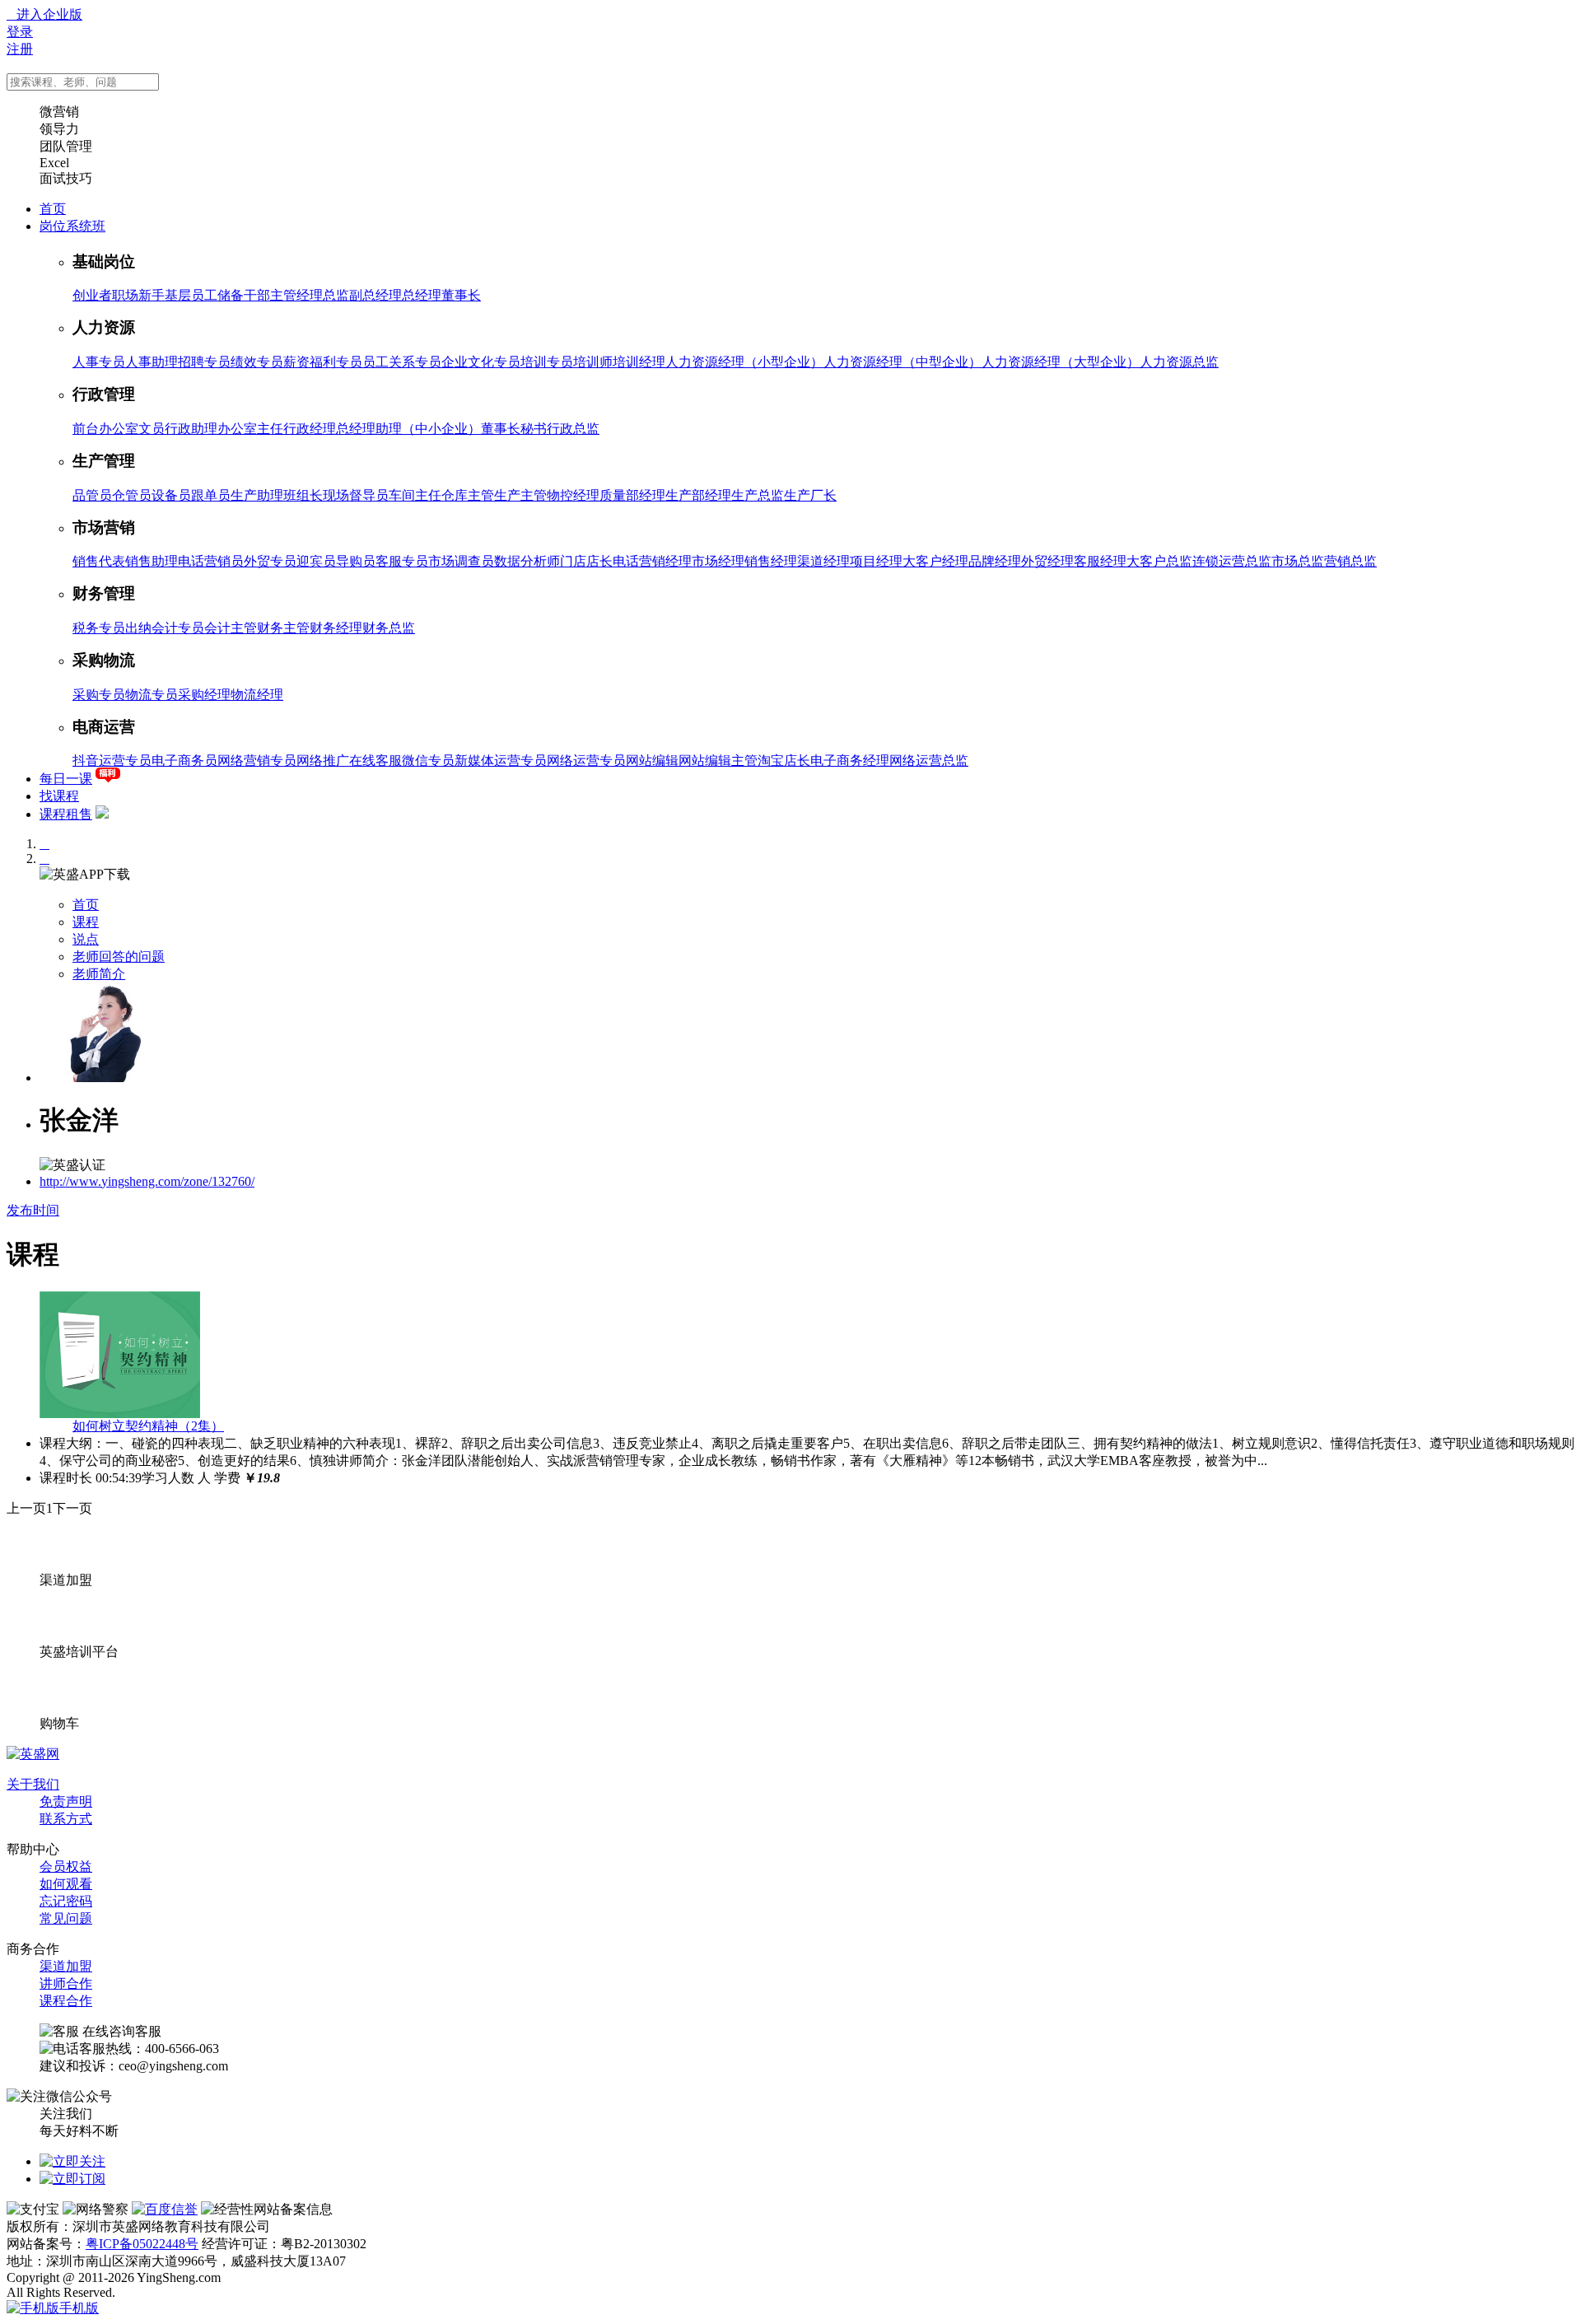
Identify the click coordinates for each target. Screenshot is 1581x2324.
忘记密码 (66, 1901)
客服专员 (402, 561)
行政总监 (573, 429)
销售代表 (99, 561)
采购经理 (204, 695)
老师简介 (99, 974)
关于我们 (33, 1784)
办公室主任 (250, 429)
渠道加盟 (66, 1966)
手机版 (79, 2308)
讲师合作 (66, 1983)
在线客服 (375, 761)
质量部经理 (632, 495)
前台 (86, 429)
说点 (86, 939)
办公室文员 (132, 429)
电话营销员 (211, 561)
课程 (86, 922)
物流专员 (152, 695)
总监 (336, 295)
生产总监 (758, 495)
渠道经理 (823, 561)
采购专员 (99, 695)
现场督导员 (356, 495)
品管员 (92, 495)
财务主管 (283, 628)
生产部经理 (698, 495)
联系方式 (66, 1819)
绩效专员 (257, 362)
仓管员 (132, 495)
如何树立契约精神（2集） (148, 1426)
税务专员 (99, 628)
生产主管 (520, 495)
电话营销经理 (652, 561)
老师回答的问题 (119, 957)
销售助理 (152, 561)
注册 (20, 49)
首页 (53, 209)
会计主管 (231, 628)
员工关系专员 (402, 362)
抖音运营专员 (112, 761)
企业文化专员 (481, 362)
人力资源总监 (1179, 362)
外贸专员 (270, 561)
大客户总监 (1159, 561)
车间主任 (415, 495)
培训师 (593, 362)
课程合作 (66, 2001)
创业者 (92, 295)
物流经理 (257, 695)
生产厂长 (810, 495)
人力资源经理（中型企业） (902, 362)
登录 (20, 32)
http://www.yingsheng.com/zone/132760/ (147, 1181)
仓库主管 (468, 495)
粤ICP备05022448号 (142, 2244)
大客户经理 (935, 561)
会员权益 (66, 1867)
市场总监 (1298, 561)
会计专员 (178, 628)
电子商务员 (184, 761)
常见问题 (66, 1918)
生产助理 (257, 495)
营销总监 (1350, 561)
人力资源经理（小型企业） (744, 362)
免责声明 (66, 1801)
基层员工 (191, 295)
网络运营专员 (586, 761)
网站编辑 (652, 761)
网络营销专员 (257, 761)
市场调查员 (461, 561)
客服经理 (1100, 561)
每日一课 (66, 779)
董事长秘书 (514, 429)
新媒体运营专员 (501, 761)
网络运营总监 (929, 761)
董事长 (461, 295)
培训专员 (547, 362)
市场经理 (718, 561)
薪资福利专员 (323, 362)
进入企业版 (44, 14)
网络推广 (323, 761)
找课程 (59, 796)
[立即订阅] (72, 2179)
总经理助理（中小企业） (408, 429)
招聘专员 (204, 362)
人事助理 (152, 362)
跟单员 (211, 495)
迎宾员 (316, 561)
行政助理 (191, 429)
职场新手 (138, 295)
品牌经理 (995, 561)
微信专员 (428, 761)
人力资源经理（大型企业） (1061, 362)
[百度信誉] (165, 2209)
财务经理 (336, 628)
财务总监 (389, 628)
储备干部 (244, 295)
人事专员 (99, 362)
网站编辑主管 (718, 761)
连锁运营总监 (1232, 561)
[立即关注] (72, 2161)
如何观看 (66, 1884)
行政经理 (310, 429)
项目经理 (876, 561)
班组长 (303, 495)
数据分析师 (527, 561)
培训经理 (639, 362)
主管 (283, 295)
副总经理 (375, 295)
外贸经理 (1047, 561)
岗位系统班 (72, 226)
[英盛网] (33, 1754)
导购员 (356, 561)
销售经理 (771, 561)
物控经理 (573, 495)
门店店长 (586, 561)
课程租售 (66, 814)
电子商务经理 (850, 761)
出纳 (138, 628)
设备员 (171, 495)
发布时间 (33, 1210)
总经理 (422, 295)
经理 (310, 295)
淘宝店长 (784, 761)
